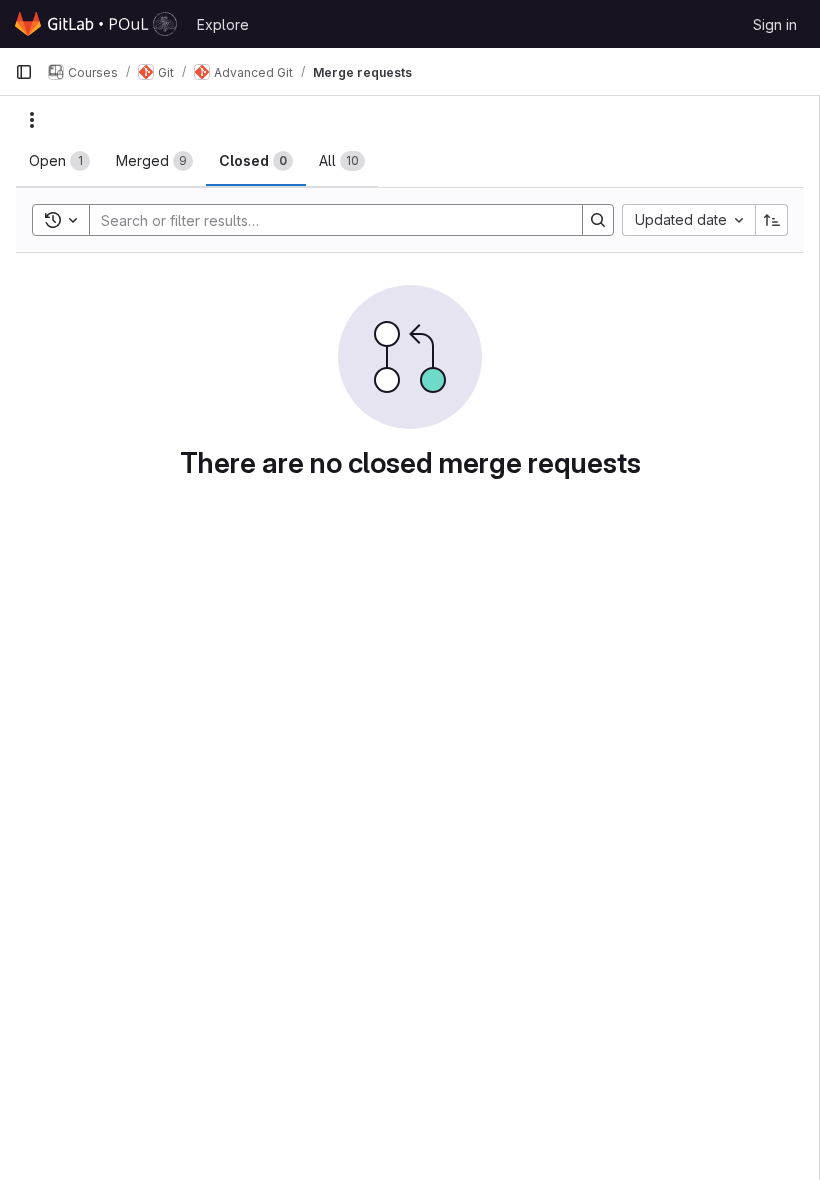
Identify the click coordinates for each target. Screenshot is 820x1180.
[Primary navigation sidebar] (24, 72)
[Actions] (32, 120)
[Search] (598, 220)
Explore (223, 24)
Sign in (775, 24)
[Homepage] (96, 24)
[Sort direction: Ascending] (772, 220)
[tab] (59, 161)
